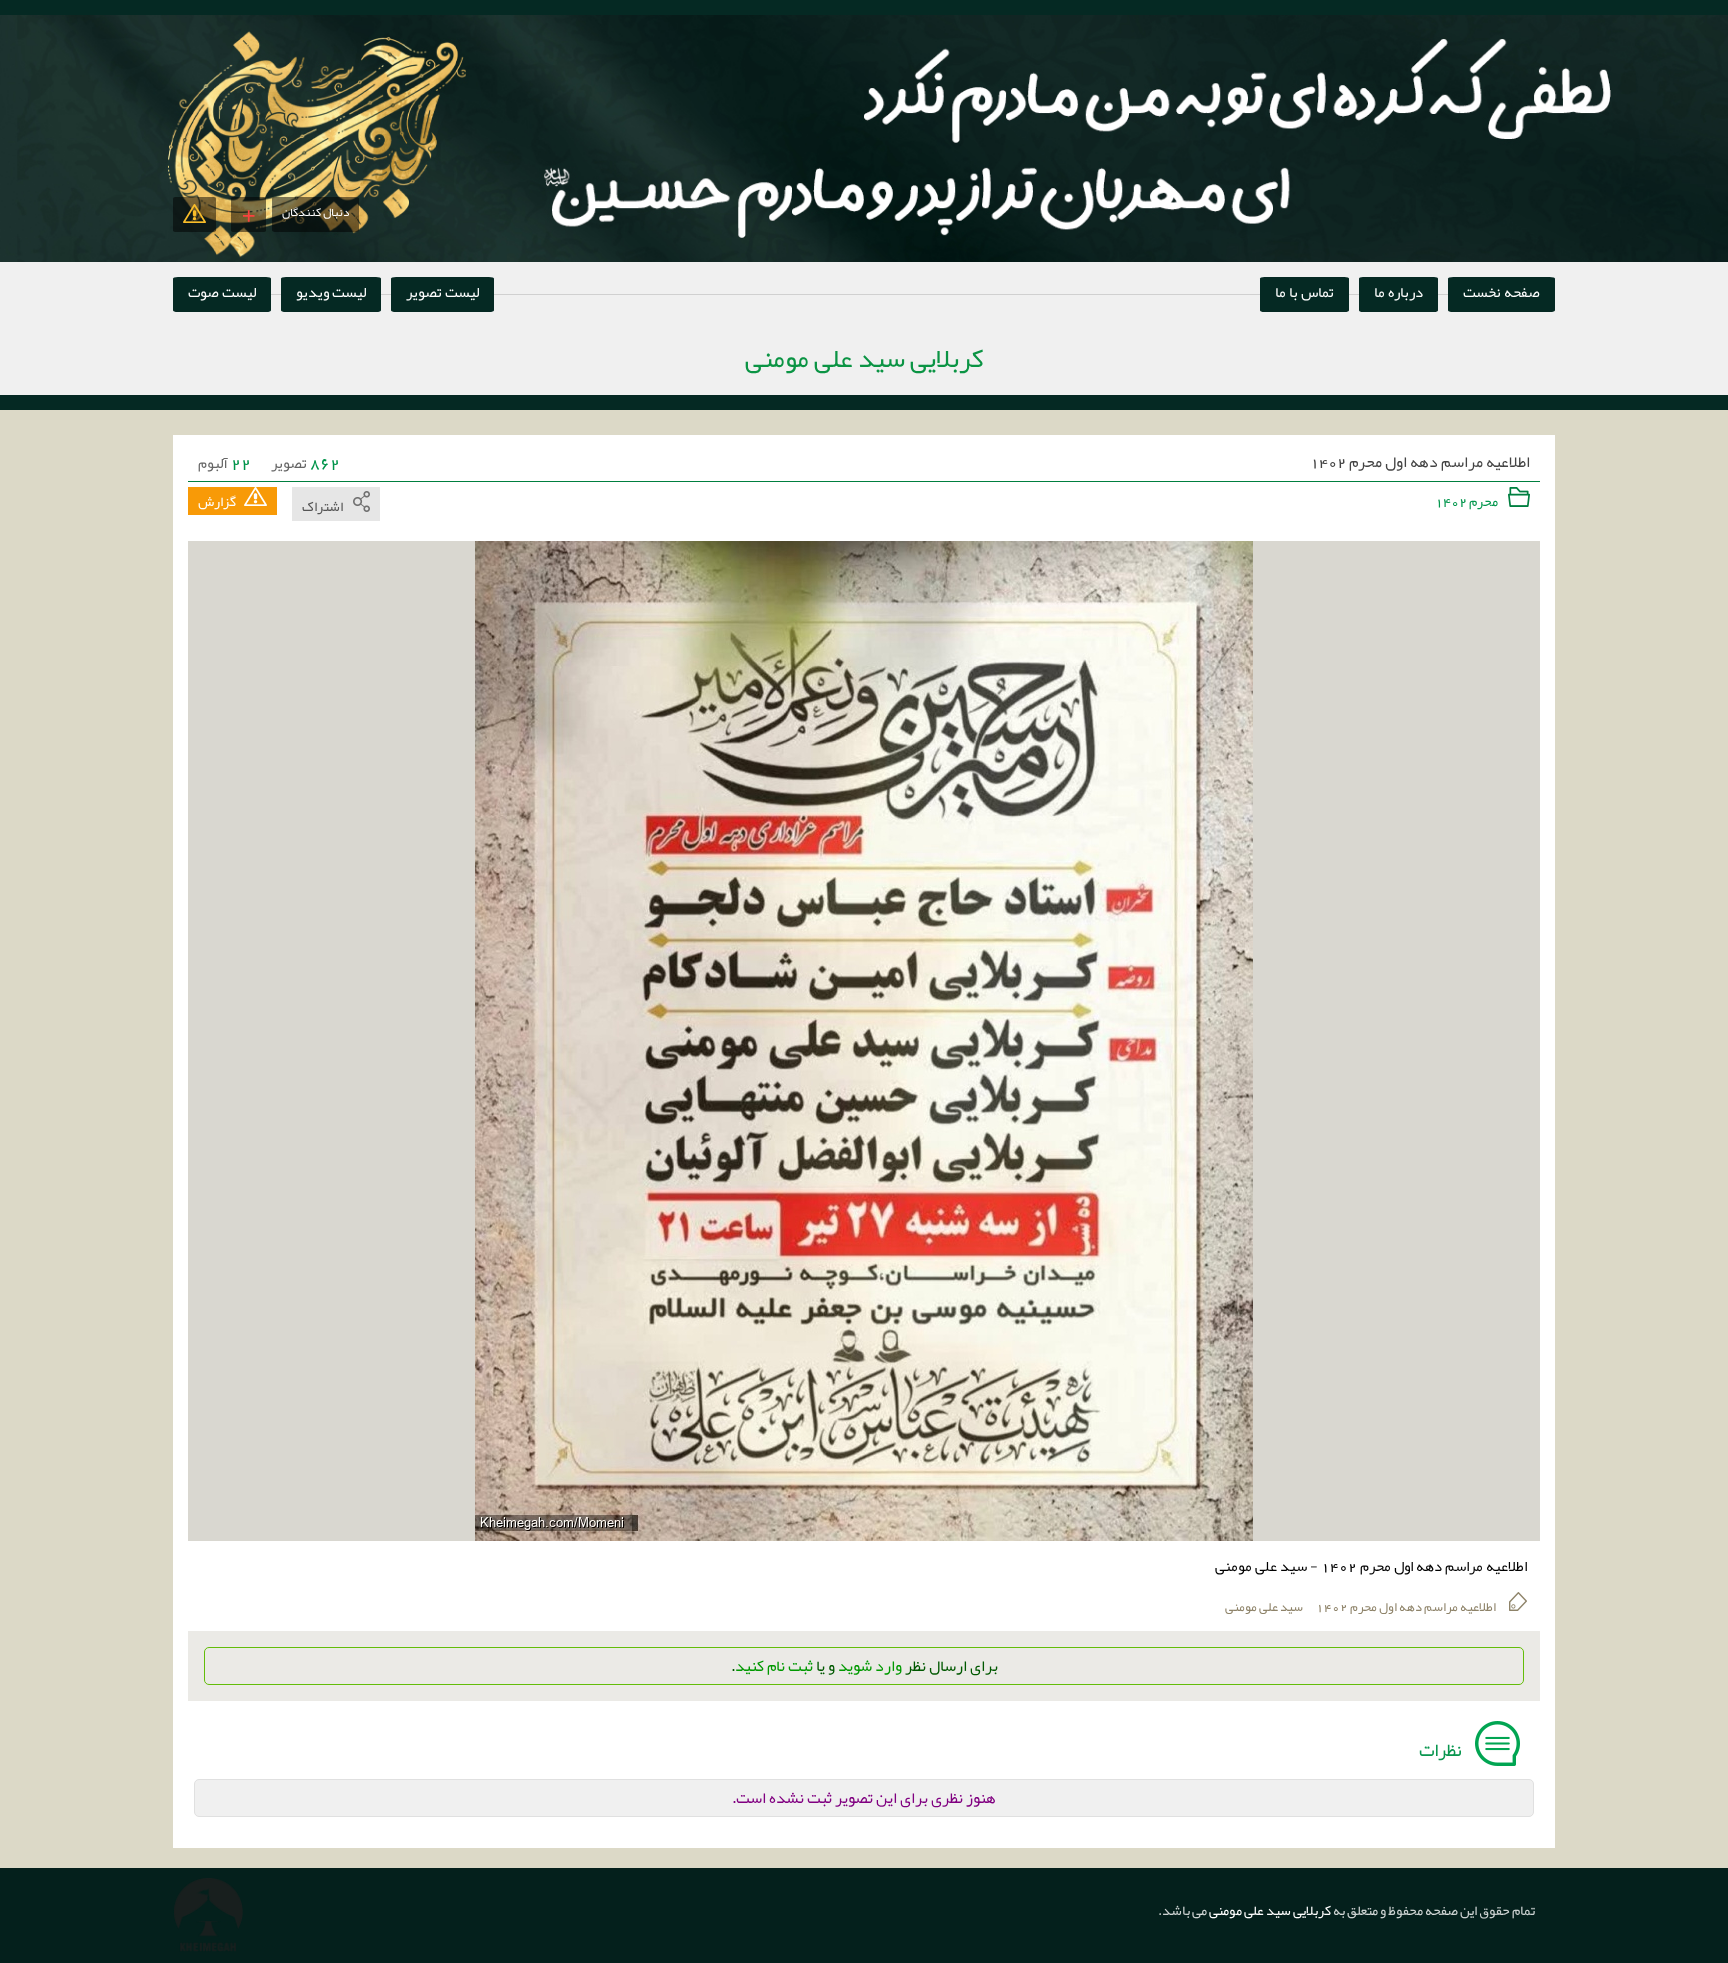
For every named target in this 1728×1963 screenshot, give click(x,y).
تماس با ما (1304, 292)
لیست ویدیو (331, 292)
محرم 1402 (1467, 501)
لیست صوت (222, 292)
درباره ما (1398, 292)
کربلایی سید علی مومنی (1269, 1910)
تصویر (305, 463)
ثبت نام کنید (774, 1666)
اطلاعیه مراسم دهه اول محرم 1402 (1420, 462)
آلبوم (224, 463)
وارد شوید (870, 1666)
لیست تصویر (442, 292)
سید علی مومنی (1264, 1607)
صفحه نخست (1501, 292)
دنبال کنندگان (315, 212)
